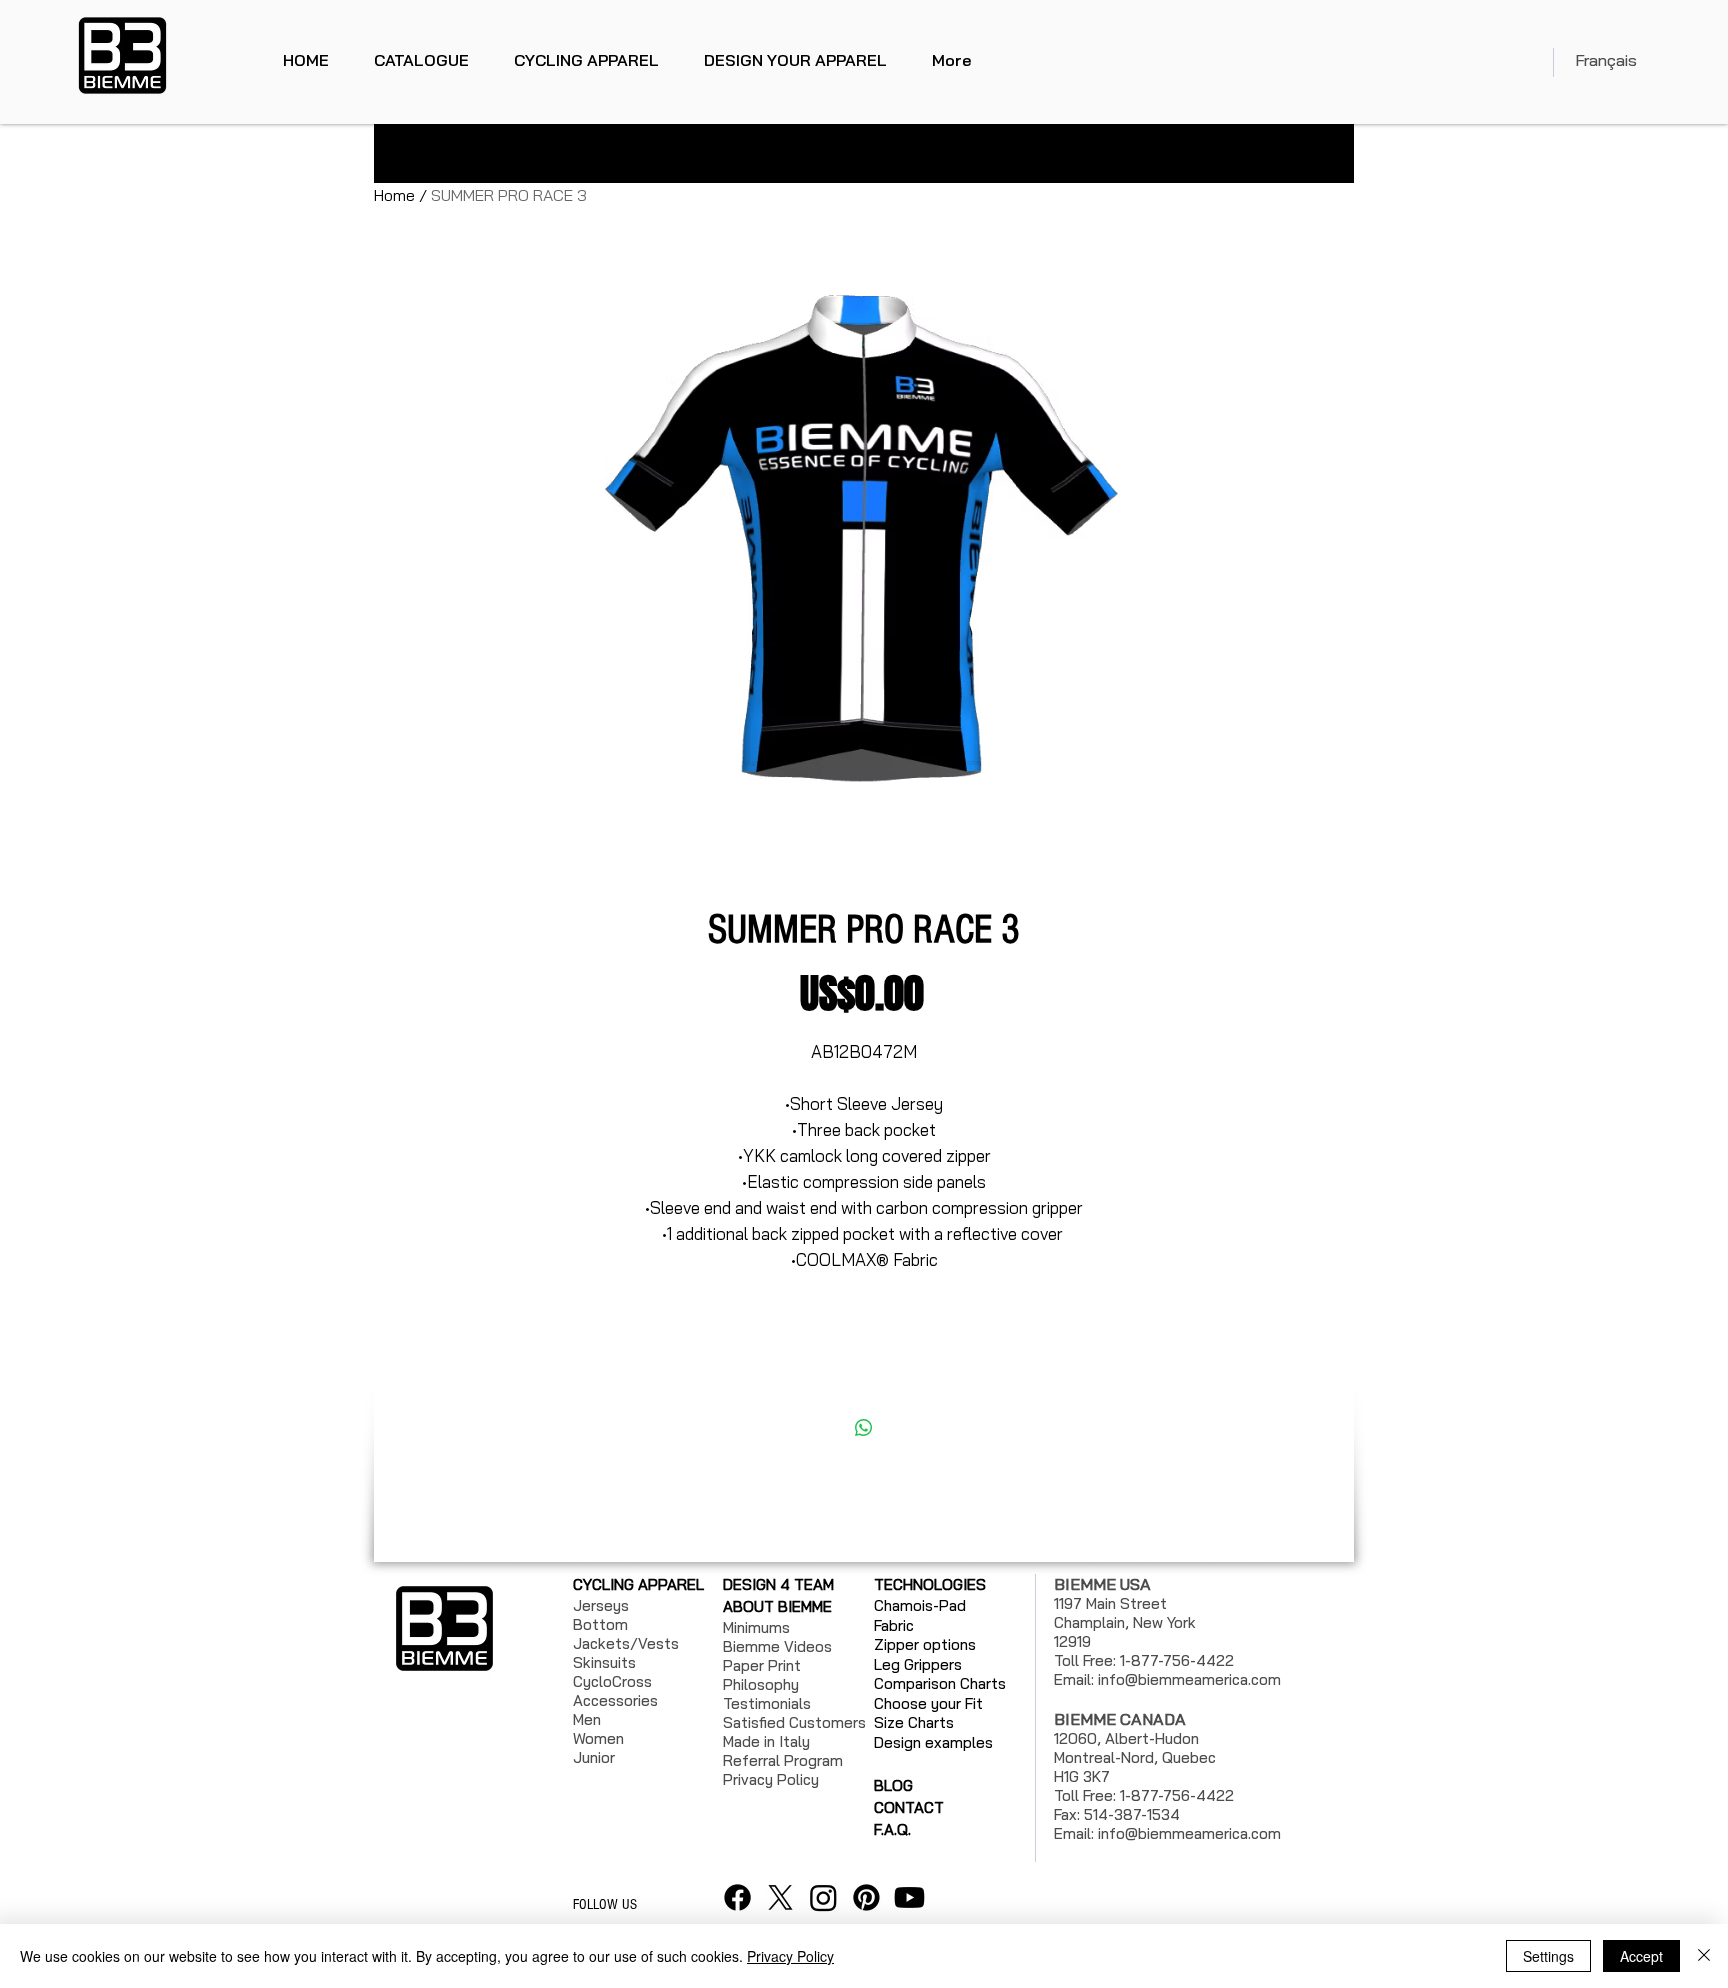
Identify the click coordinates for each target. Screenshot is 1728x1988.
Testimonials (767, 1703)
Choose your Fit (928, 1703)
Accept (1641, 1956)
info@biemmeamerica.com (1189, 1679)
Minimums (756, 1627)
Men (587, 1719)
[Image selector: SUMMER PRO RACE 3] (834, 844)
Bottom (600, 1624)
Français (1606, 60)
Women (598, 1738)
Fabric (894, 1625)
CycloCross (612, 1681)
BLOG (893, 1785)
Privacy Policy (790, 1956)
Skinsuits (604, 1662)
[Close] (1704, 1956)
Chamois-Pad (920, 1605)
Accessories (615, 1700)
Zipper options (925, 1644)
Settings (1548, 1956)
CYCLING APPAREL (638, 1584)
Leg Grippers (918, 1664)
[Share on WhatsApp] (864, 1428)
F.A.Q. (892, 1829)
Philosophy (761, 1684)
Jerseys (601, 1605)
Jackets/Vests (626, 1643)
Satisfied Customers (794, 1722)
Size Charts (914, 1722)
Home (394, 195)
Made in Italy (766, 1741)
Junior (594, 1757)
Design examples (933, 1742)
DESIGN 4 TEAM (778, 1584)
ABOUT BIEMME (777, 1606)
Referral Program (783, 1760)
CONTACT (909, 1807)
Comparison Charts (940, 1683)
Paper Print (762, 1665)
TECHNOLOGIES (930, 1584)
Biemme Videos (777, 1646)
